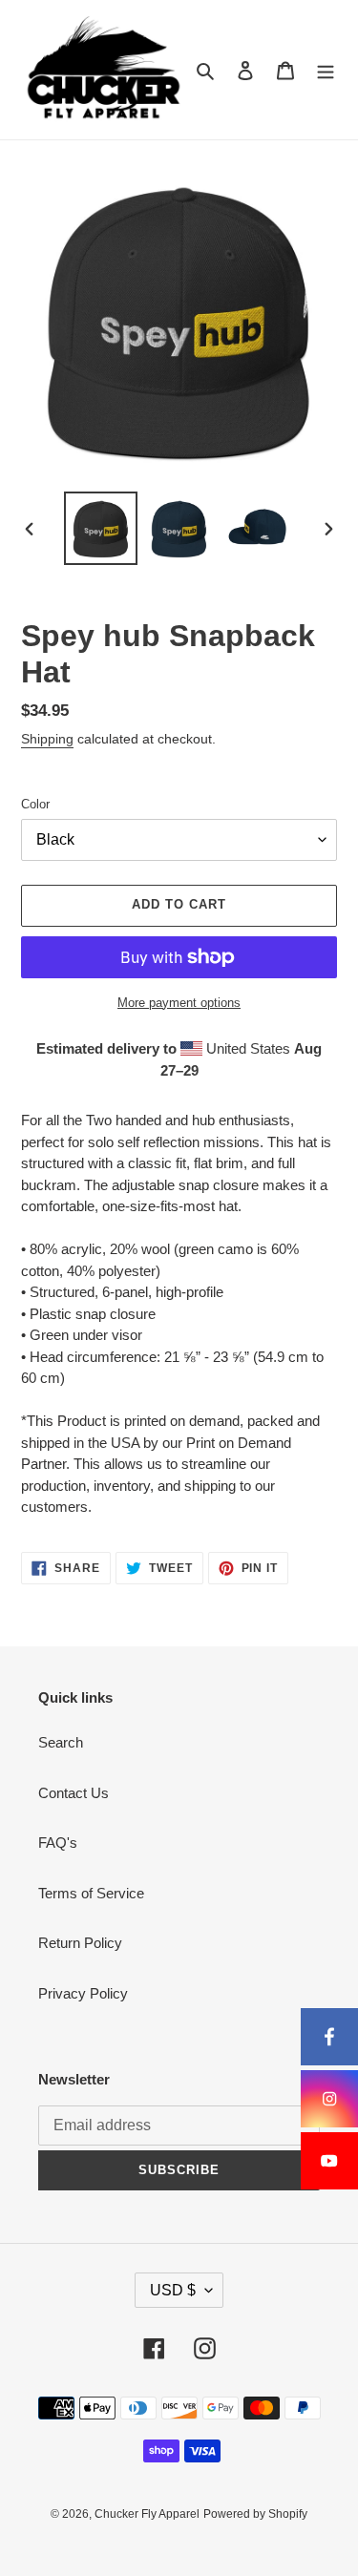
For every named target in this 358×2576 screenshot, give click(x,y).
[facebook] (329, 2037)
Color (35, 804)
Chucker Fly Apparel (147, 2514)
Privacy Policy (83, 1993)
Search (61, 1742)
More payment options (179, 1003)
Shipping (47, 739)
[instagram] (329, 2099)
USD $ (173, 2290)
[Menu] (326, 70)
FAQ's (58, 1843)
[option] (101, 528)
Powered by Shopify (255, 2514)
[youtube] (329, 2161)
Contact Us (74, 1793)
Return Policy (80, 1943)
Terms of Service (91, 1893)
